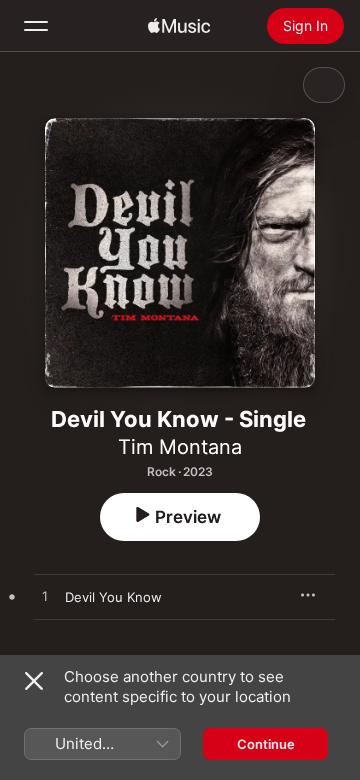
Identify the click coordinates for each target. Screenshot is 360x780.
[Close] (34, 681)
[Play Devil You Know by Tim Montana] (45, 597)
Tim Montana (180, 447)
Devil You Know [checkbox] (113, 597)
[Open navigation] (36, 26)
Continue (266, 744)
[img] (179, 26)
